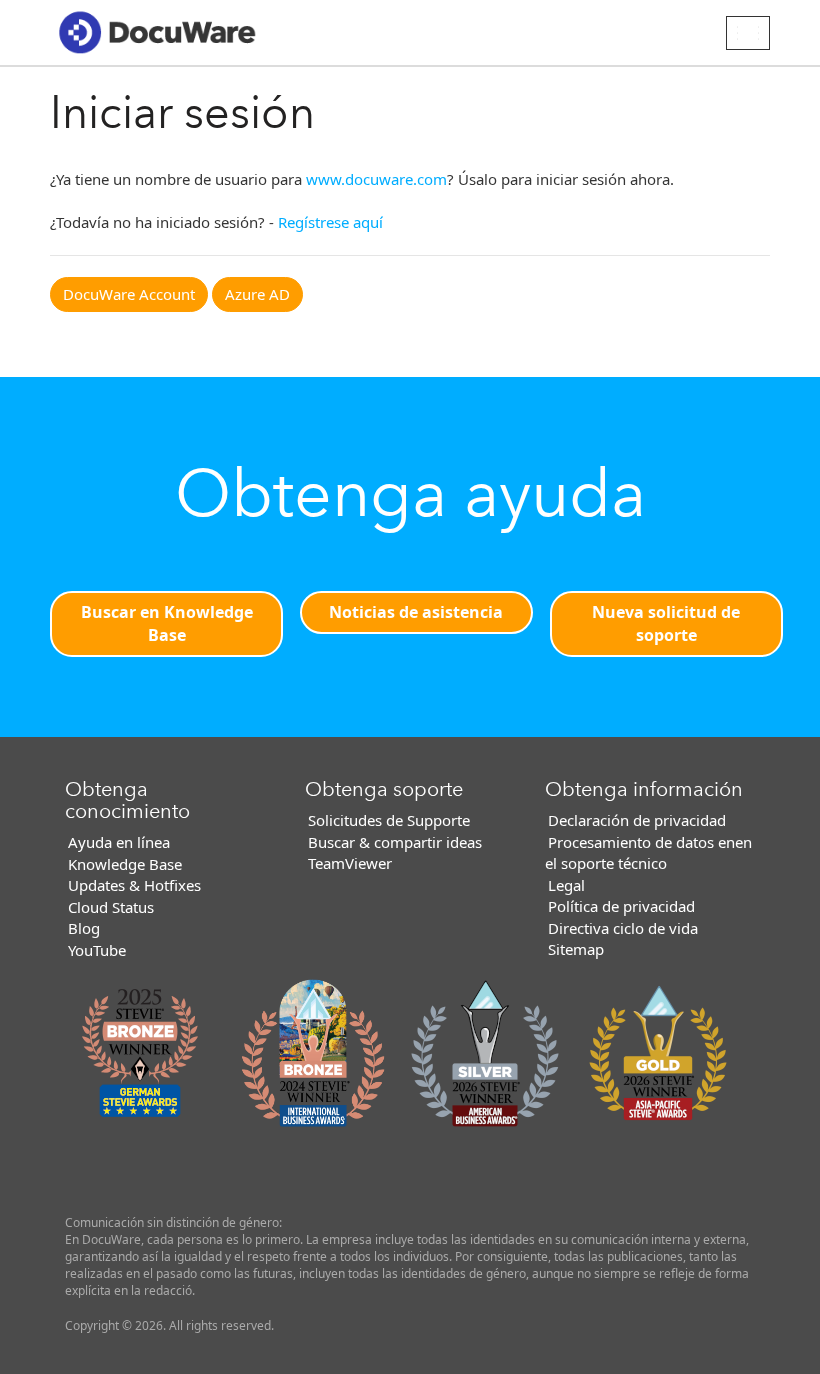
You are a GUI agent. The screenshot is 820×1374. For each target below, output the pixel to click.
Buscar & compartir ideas (395, 842)
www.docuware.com (376, 179)
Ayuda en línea (119, 842)
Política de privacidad (621, 906)
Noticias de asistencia (416, 612)
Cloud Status (111, 907)
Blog (84, 928)
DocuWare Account (129, 294)
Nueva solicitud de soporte (666, 623)
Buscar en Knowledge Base (167, 623)
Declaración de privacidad (637, 820)
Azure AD (257, 294)
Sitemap (576, 949)
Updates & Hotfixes (134, 885)
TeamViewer (350, 863)
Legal (566, 885)
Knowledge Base (125, 864)
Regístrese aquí (330, 222)
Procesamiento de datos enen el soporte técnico (648, 852)
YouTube (97, 950)
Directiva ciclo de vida (623, 928)
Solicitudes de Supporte (389, 820)
